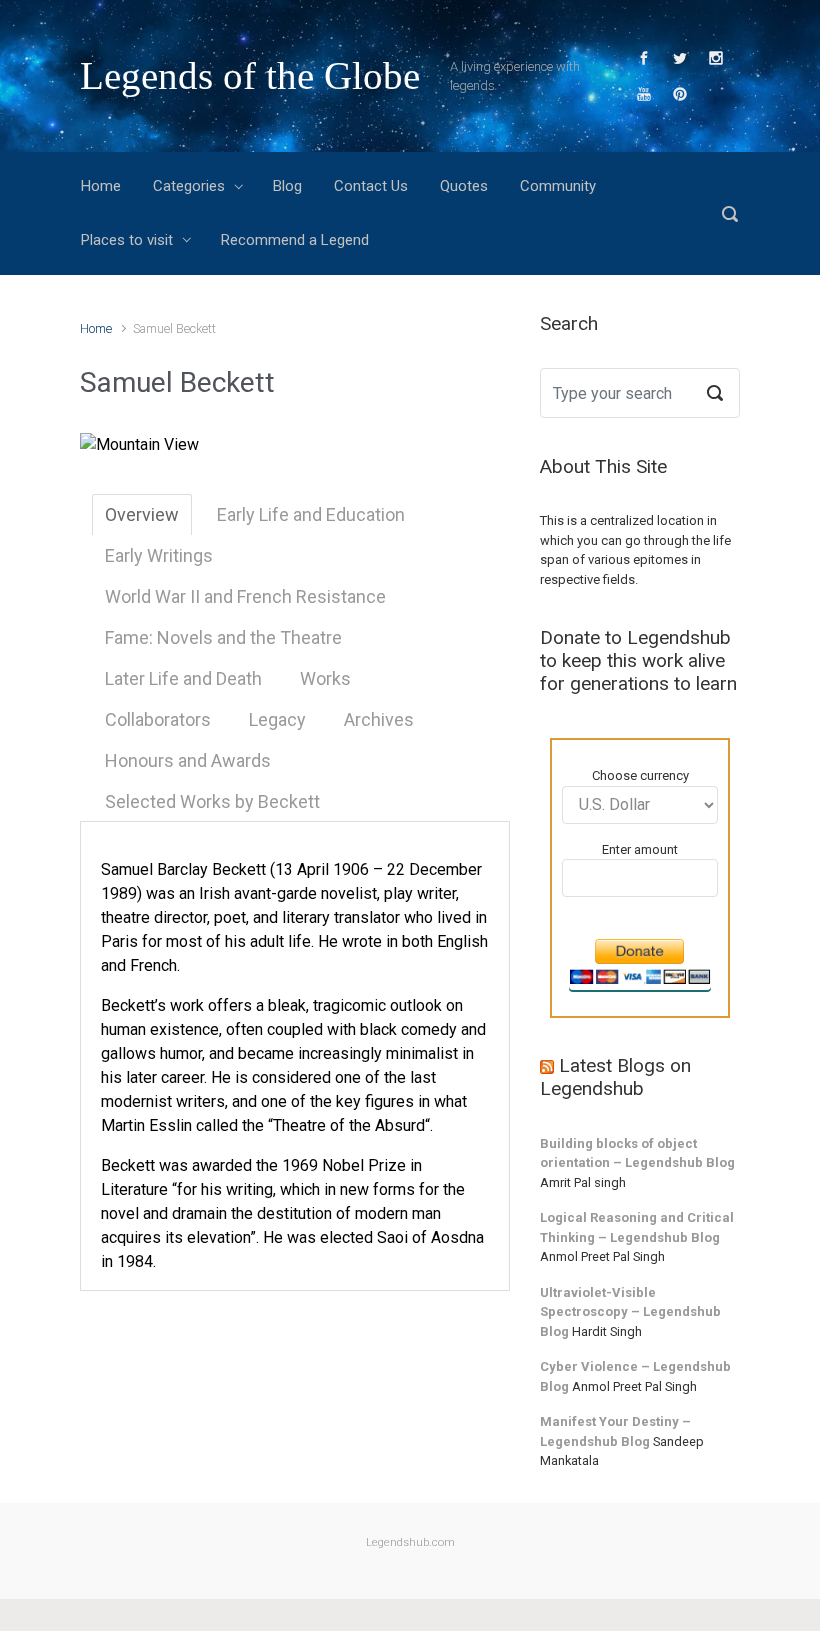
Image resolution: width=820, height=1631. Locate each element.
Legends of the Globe (250, 75)
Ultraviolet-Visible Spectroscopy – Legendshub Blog (630, 1312)
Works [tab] (325, 678)
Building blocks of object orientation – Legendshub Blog (637, 1153)
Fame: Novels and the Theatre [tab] (223, 637)
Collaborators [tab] (158, 719)
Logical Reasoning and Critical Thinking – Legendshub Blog (637, 1227)
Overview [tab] (142, 514)
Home (96, 328)
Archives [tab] (379, 719)
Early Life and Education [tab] (311, 514)
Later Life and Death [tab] (183, 678)
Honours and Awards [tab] (188, 760)
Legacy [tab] (277, 719)
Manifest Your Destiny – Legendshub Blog (615, 1431)
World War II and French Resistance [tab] (245, 596)
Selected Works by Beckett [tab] (212, 801)
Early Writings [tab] (159, 555)
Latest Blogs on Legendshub (615, 1077)
